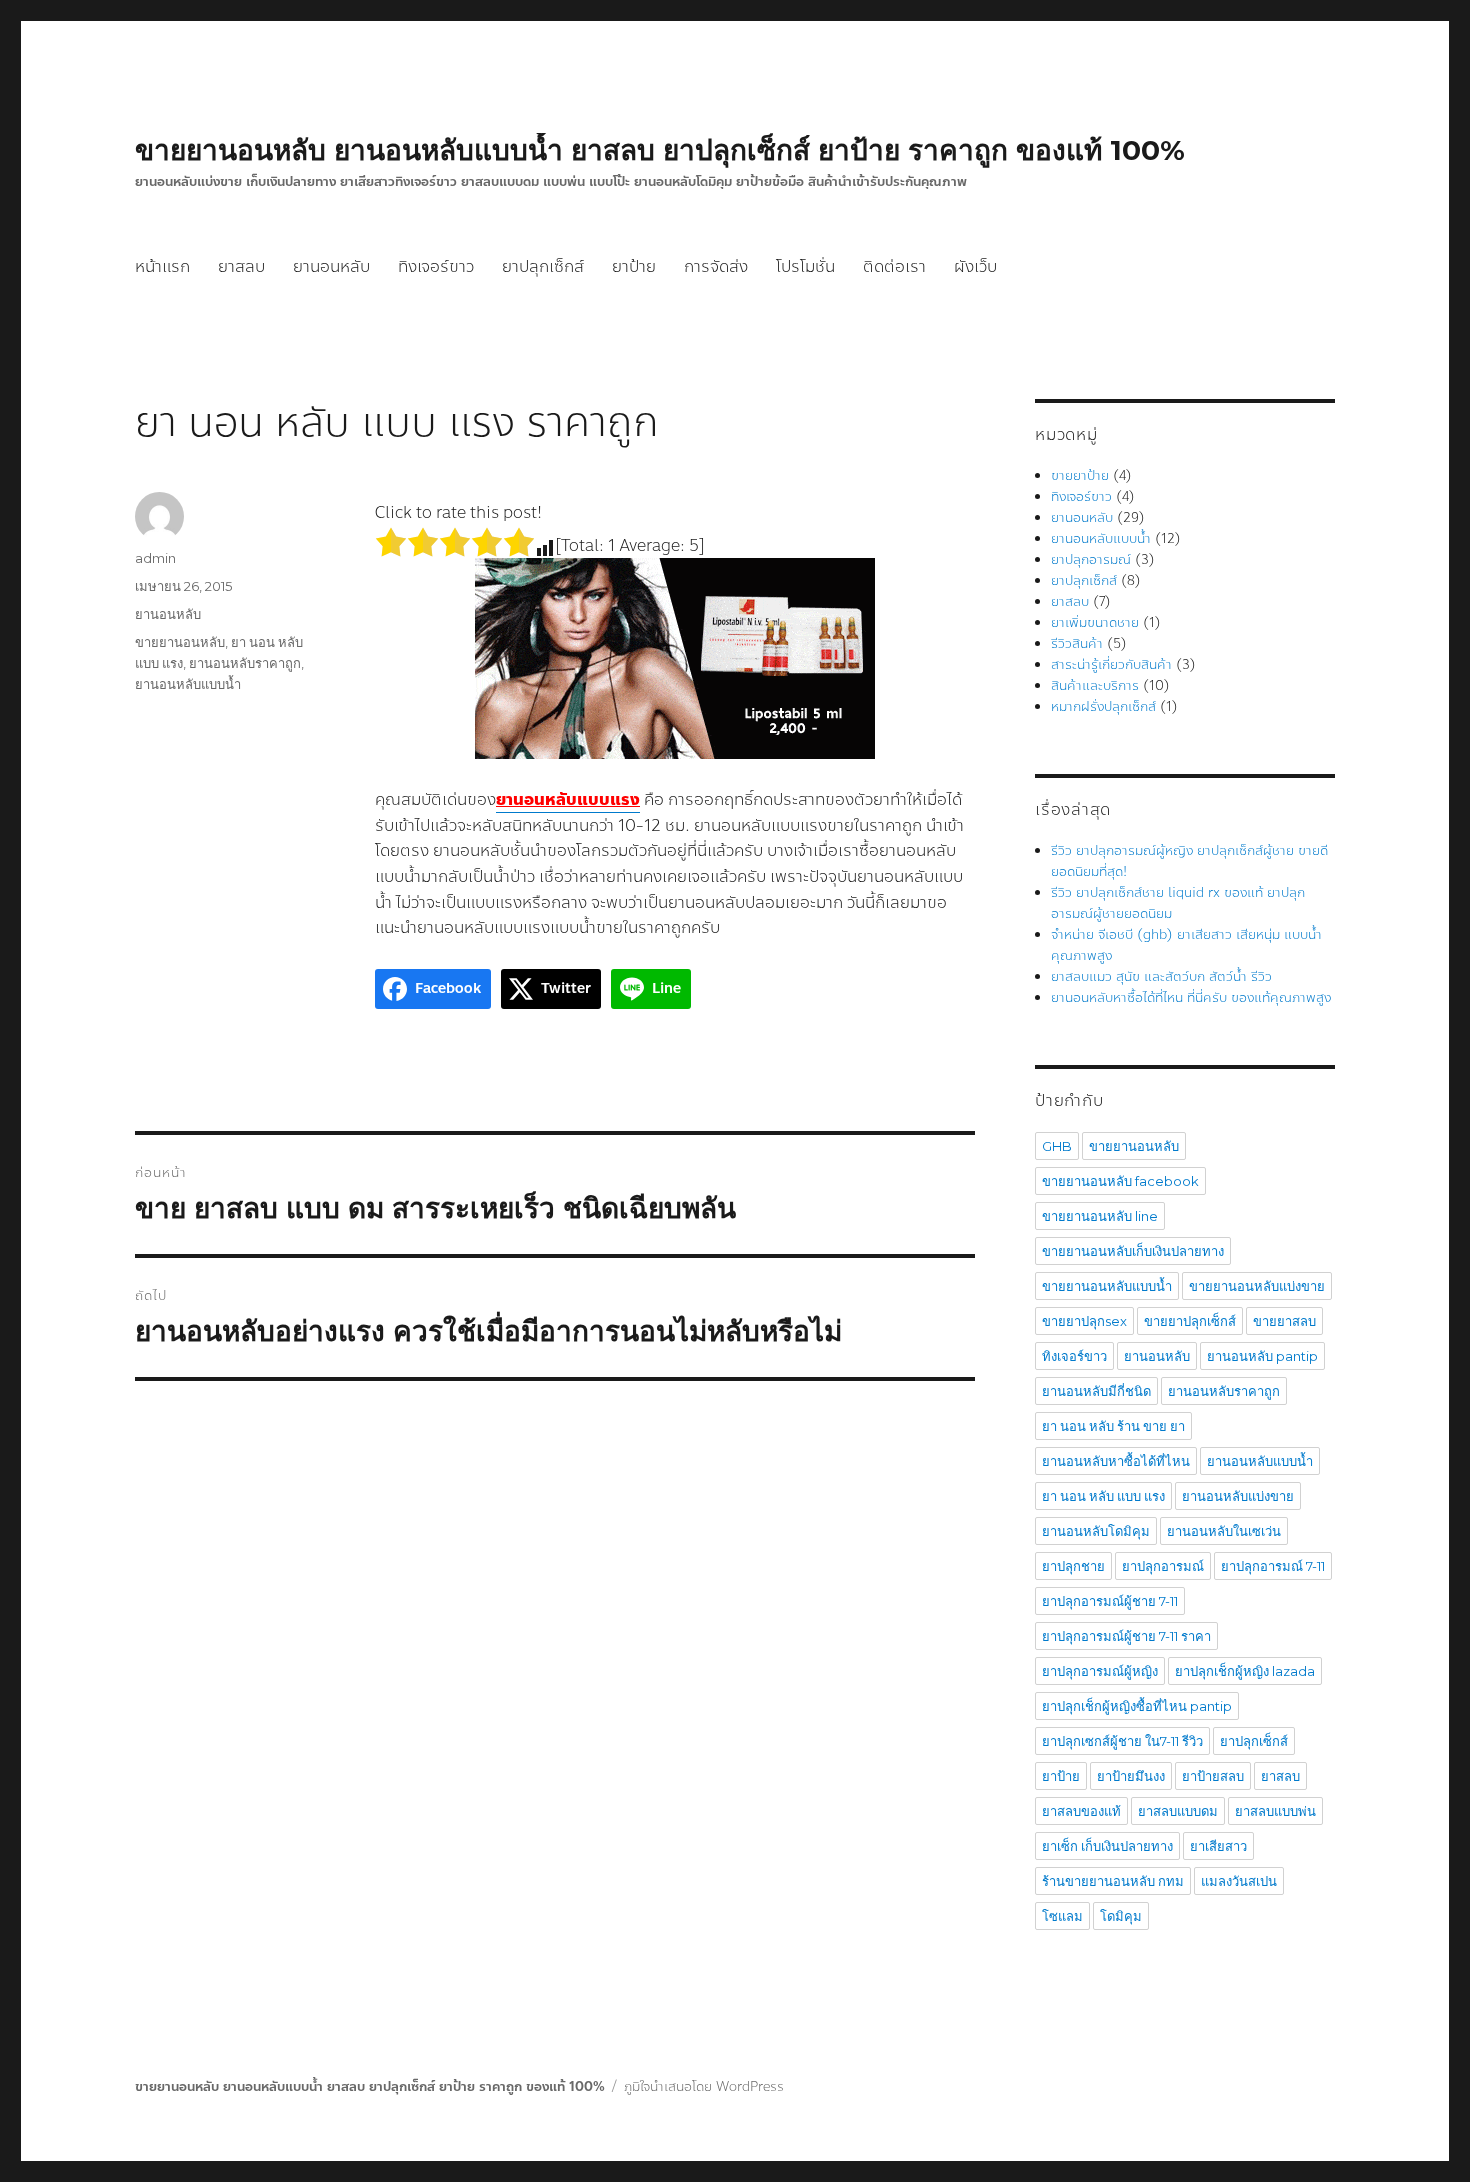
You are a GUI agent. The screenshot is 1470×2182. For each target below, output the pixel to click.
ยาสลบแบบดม (1178, 1811)
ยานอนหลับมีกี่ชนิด (1096, 1391)
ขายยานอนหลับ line (1100, 1216)
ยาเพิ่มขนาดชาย (1095, 623)
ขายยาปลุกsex (1084, 1321)
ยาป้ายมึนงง (1131, 1776)
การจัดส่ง (716, 266)
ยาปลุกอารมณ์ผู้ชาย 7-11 (1110, 1601)
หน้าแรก (162, 266)
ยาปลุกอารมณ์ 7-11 (1273, 1566)
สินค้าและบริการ (1095, 686)
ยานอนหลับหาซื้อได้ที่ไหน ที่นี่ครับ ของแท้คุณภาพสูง (1191, 998)
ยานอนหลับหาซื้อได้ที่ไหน (1116, 1461)
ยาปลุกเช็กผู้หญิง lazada (1245, 1671)
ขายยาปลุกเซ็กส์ (1190, 1321)
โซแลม (1062, 1916)
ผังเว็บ (975, 266)
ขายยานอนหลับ (180, 642)
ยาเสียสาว (1218, 1846)
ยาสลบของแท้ (1081, 1811)
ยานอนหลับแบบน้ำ (188, 684)
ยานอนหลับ (331, 266)
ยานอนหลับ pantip (1262, 1356)
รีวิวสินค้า (1077, 644)
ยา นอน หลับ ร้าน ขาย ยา (1113, 1426)
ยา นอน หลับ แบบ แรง (1103, 1496)
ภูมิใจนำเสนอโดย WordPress (704, 2087)
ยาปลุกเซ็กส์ (543, 266)
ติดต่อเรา (894, 266)
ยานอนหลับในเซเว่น (1224, 1531)
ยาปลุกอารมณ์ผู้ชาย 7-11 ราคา (1126, 1636)
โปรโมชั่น (805, 266)
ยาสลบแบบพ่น (1275, 1811)
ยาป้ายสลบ (1213, 1776)
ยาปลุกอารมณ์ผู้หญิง (1100, 1671)
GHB (1057, 1146)
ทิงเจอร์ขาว (436, 266)
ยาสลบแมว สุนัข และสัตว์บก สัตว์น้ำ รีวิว (1161, 977)
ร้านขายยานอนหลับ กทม (1113, 1881)
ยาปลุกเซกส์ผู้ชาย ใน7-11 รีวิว (1122, 1741)
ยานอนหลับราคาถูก (245, 663)
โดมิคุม (1121, 1916)
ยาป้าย (634, 266)
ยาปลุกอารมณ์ (1091, 560)
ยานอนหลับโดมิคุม (1096, 1531)
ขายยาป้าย (1080, 476)
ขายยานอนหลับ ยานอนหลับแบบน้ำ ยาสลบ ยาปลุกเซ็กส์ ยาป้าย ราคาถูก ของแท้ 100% (660, 150)
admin (155, 558)
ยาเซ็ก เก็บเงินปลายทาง (1107, 1846)
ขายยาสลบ (1284, 1321)
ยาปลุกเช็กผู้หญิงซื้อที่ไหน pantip (1137, 1706)
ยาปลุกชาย (1073, 1566)
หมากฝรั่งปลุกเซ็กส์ (1103, 707)
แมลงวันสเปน (1239, 1881)
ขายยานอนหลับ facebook (1120, 1181)
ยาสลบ (241, 266)
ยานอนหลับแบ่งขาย (1238, 1496)
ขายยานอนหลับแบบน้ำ (1107, 1286)
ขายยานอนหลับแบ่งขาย (1257, 1286)
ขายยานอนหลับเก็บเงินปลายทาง (1133, 1251)
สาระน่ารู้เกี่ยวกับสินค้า (1111, 665)
